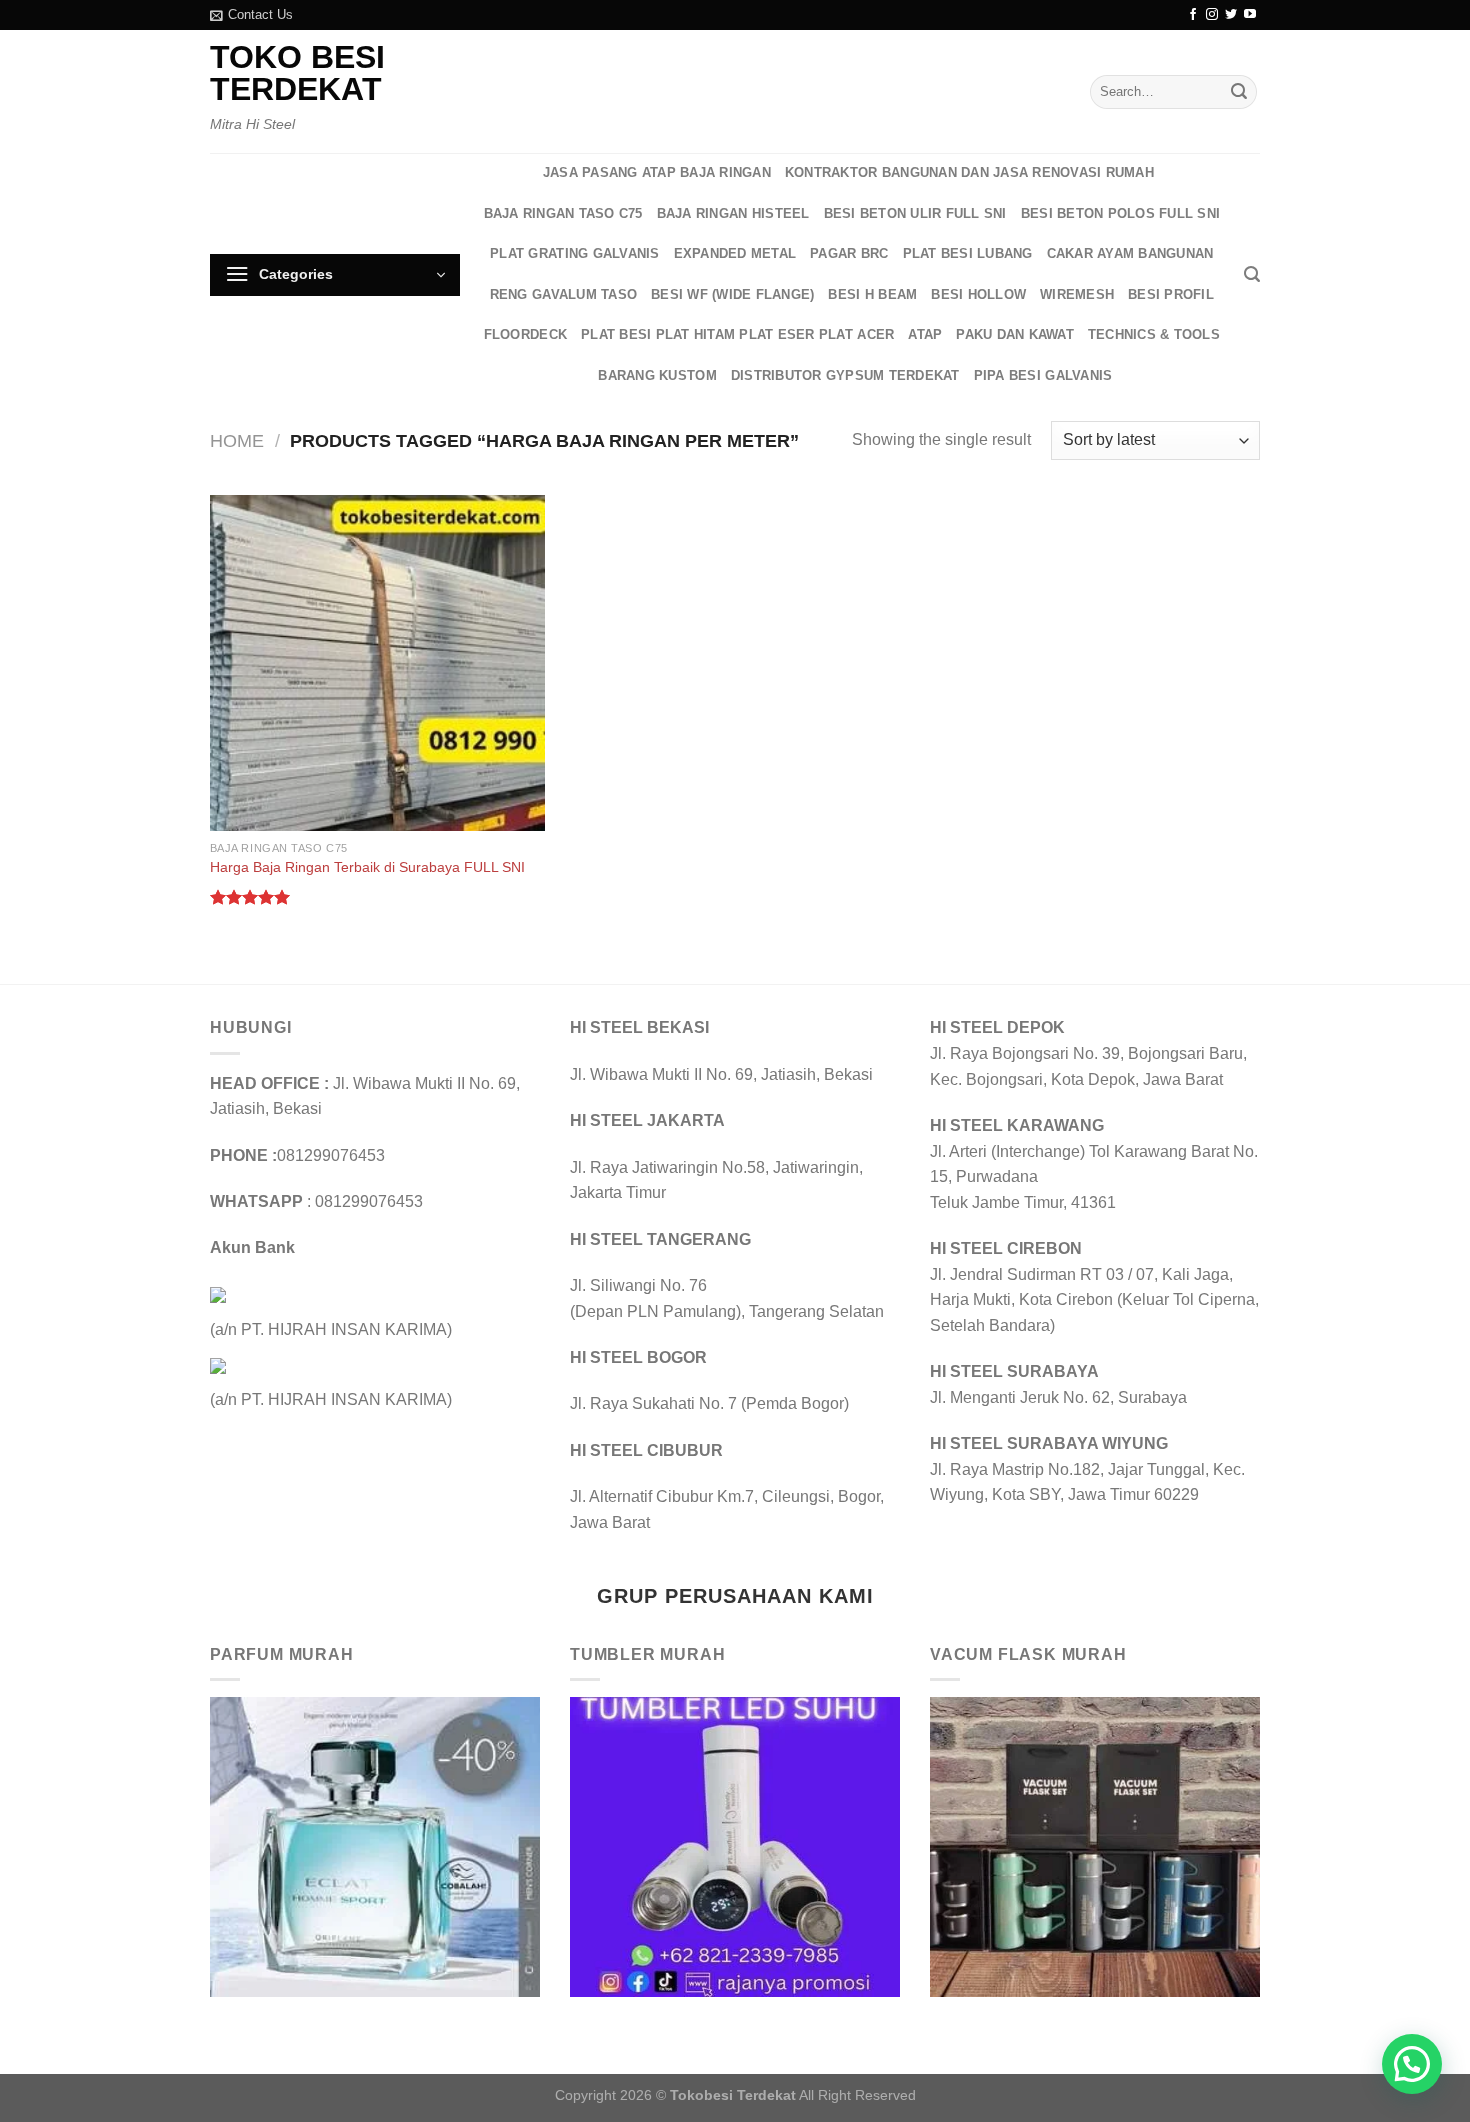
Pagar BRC (849, 253)
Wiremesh (1077, 294)
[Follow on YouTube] (1250, 15)
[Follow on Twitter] (1231, 15)
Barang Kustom (657, 375)
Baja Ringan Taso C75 (563, 213)
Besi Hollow (978, 294)
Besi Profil (1171, 294)
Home (237, 440)
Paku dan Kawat (1015, 334)
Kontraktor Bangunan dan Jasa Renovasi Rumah (969, 172)
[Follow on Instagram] (1212, 15)
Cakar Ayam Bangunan (1130, 253)
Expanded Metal (735, 253)
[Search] (1252, 274)
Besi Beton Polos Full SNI (1120, 213)
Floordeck (525, 334)
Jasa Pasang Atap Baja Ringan (657, 172)
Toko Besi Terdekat (297, 73)
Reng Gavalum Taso (563, 294)
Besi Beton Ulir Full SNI (915, 213)
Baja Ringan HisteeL (733, 213)
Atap (925, 334)
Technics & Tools (1154, 334)
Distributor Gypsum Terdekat (845, 375)
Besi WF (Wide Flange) (732, 294)
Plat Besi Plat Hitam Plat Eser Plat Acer (737, 334)
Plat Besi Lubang (968, 253)
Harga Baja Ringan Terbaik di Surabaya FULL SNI (367, 867)
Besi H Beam (872, 294)
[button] (1412, 2064)
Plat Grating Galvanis (574, 253)
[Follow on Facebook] (1193, 15)
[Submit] (1239, 92)
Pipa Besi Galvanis (1043, 375)
